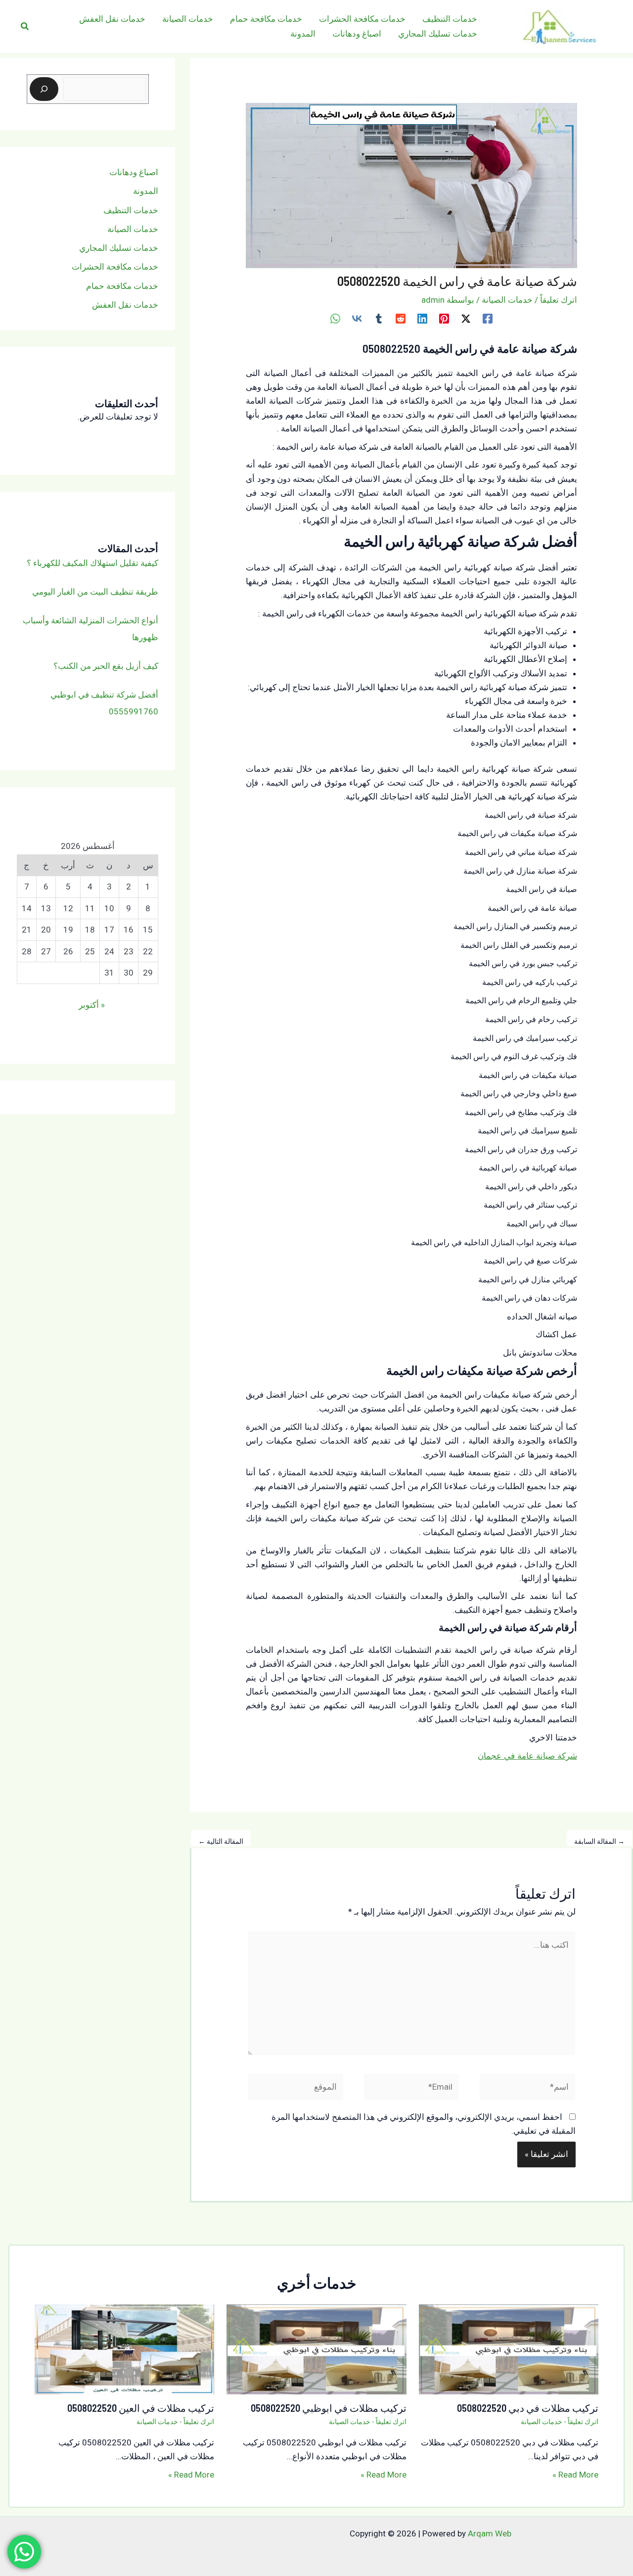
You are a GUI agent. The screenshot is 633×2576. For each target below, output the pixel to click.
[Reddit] (401, 318)
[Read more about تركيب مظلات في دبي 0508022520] (509, 2348)
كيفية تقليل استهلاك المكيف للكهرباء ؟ (92, 562)
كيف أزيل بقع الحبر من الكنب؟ (106, 665)
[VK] (357, 318)
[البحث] (44, 89)
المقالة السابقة (599, 1841)
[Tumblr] (379, 318)
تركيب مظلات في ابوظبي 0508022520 (329, 2408)
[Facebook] (488, 318)
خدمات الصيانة (507, 300)
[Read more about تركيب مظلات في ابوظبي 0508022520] (316, 2348)
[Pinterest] (444, 318)
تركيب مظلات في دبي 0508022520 (528, 2408)
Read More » (575, 2475)
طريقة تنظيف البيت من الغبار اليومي (95, 591)
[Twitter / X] (466, 318)
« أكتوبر (92, 1005)
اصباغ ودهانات (134, 172)
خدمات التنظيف (131, 210)
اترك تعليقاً (559, 300)
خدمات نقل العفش (125, 305)
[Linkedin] (422, 318)
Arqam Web (490, 2533)
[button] (24, 26)
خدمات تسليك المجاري (119, 248)
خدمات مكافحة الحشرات (115, 267)
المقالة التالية (221, 1841)
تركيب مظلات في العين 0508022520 (141, 2408)
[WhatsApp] (335, 318)
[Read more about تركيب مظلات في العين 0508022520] (124, 2348)
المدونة (146, 191)
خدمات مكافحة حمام (122, 285)
